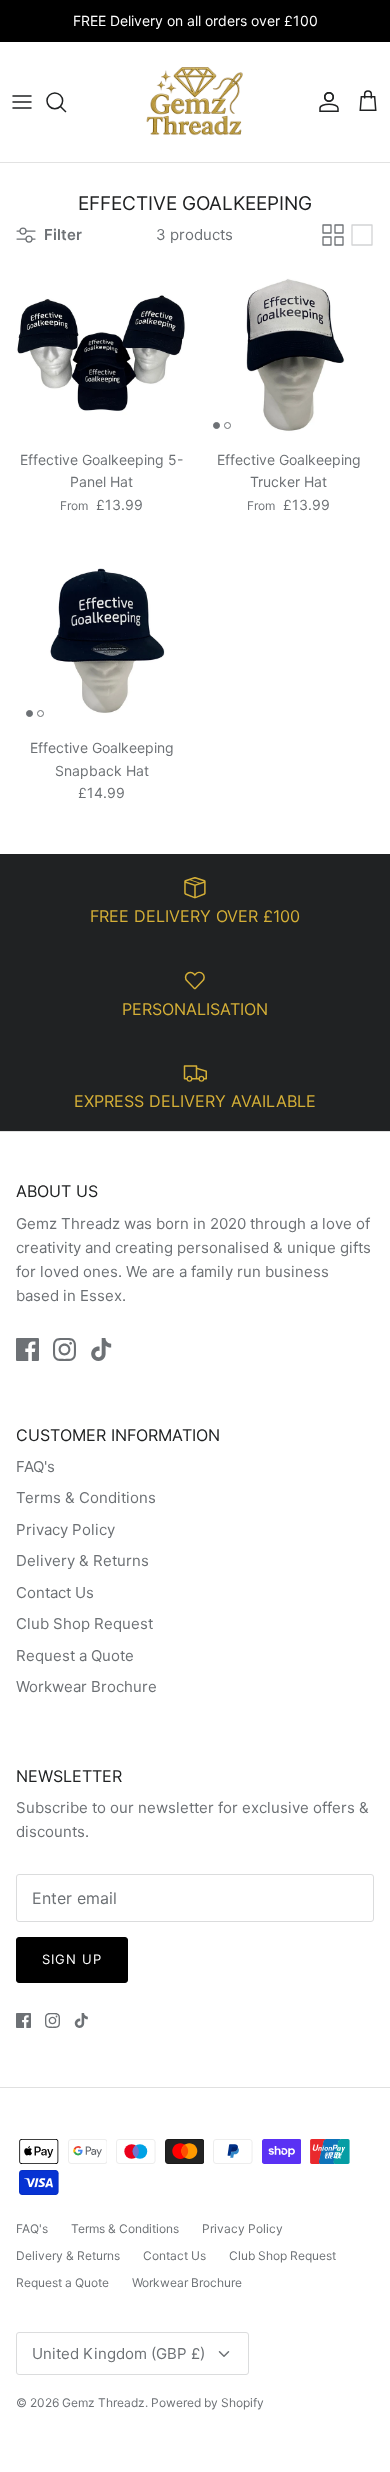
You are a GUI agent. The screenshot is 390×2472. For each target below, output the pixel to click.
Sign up (72, 1959)
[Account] (324, 102)
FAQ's (35, 1466)
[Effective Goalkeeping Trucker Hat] (288, 353)
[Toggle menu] (22, 102)
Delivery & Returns (82, 1560)
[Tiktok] (101, 1349)
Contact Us (55, 1592)
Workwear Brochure (86, 1686)
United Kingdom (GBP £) (118, 2353)
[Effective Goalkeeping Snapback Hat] (101, 641)
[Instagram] (64, 1349)
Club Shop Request (84, 1623)
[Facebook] (27, 1349)
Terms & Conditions (86, 1497)
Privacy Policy (65, 1529)
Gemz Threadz (103, 2402)
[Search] (66, 102)
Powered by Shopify (207, 2402)
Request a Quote (75, 1655)
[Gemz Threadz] (195, 102)
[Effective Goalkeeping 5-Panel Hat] (101, 353)
